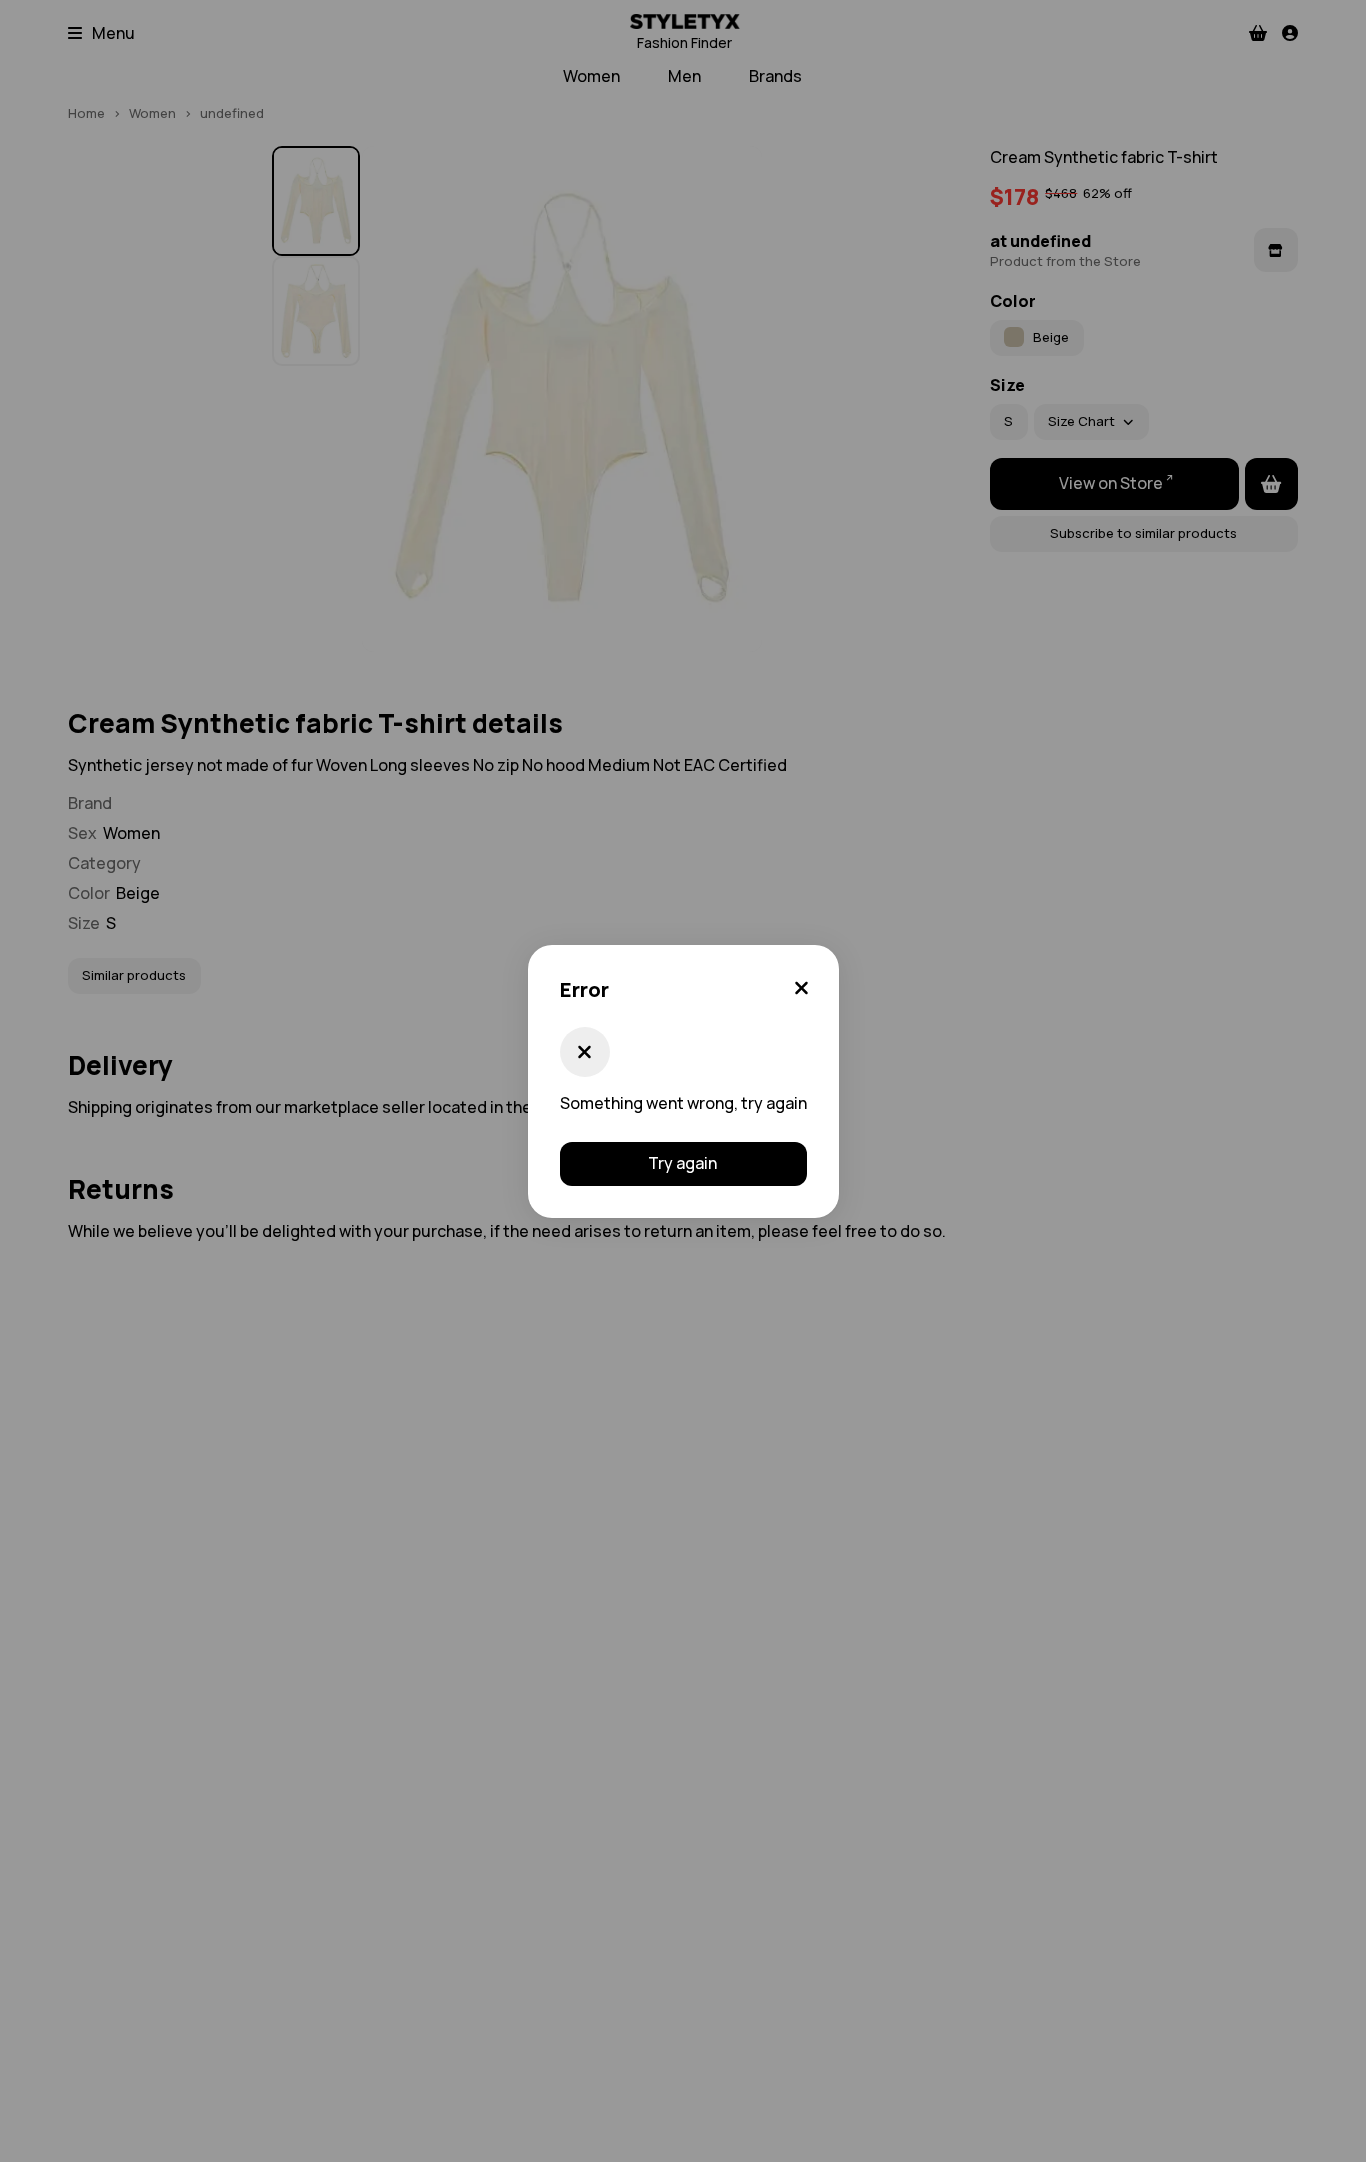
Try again (682, 1163)
